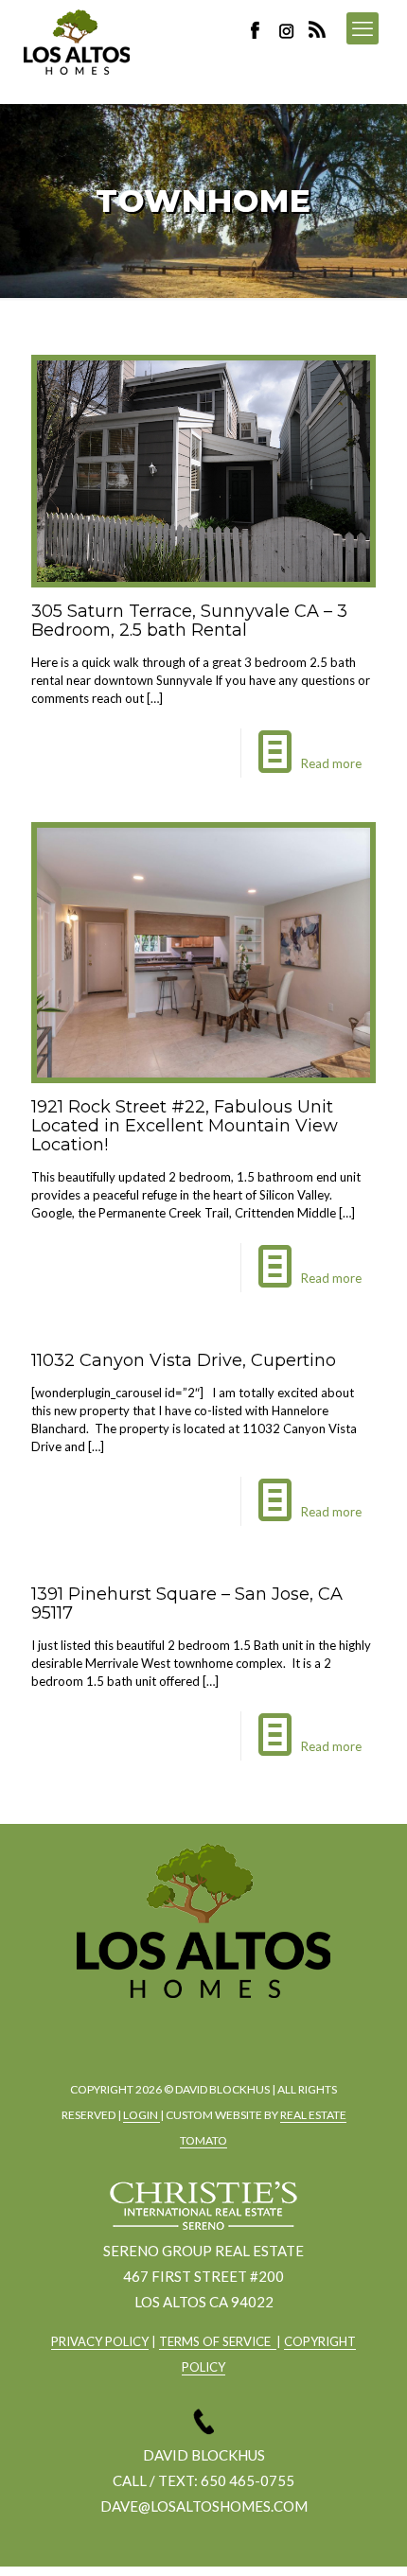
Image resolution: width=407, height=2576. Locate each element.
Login (142, 2115)
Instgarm (200, 2030)
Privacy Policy (100, 2341)
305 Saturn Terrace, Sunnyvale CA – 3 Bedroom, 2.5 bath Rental (189, 621)
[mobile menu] (363, 28)
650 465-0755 (248, 2480)
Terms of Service (218, 2341)
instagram (289, 30)
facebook (148, 2030)
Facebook (260, 30)
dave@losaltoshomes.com (204, 2506)
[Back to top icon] (368, 2537)
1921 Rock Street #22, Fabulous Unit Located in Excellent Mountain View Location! (185, 1126)
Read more (331, 763)
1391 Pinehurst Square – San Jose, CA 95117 (187, 1603)
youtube (252, 2030)
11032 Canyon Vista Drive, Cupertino (184, 1360)
